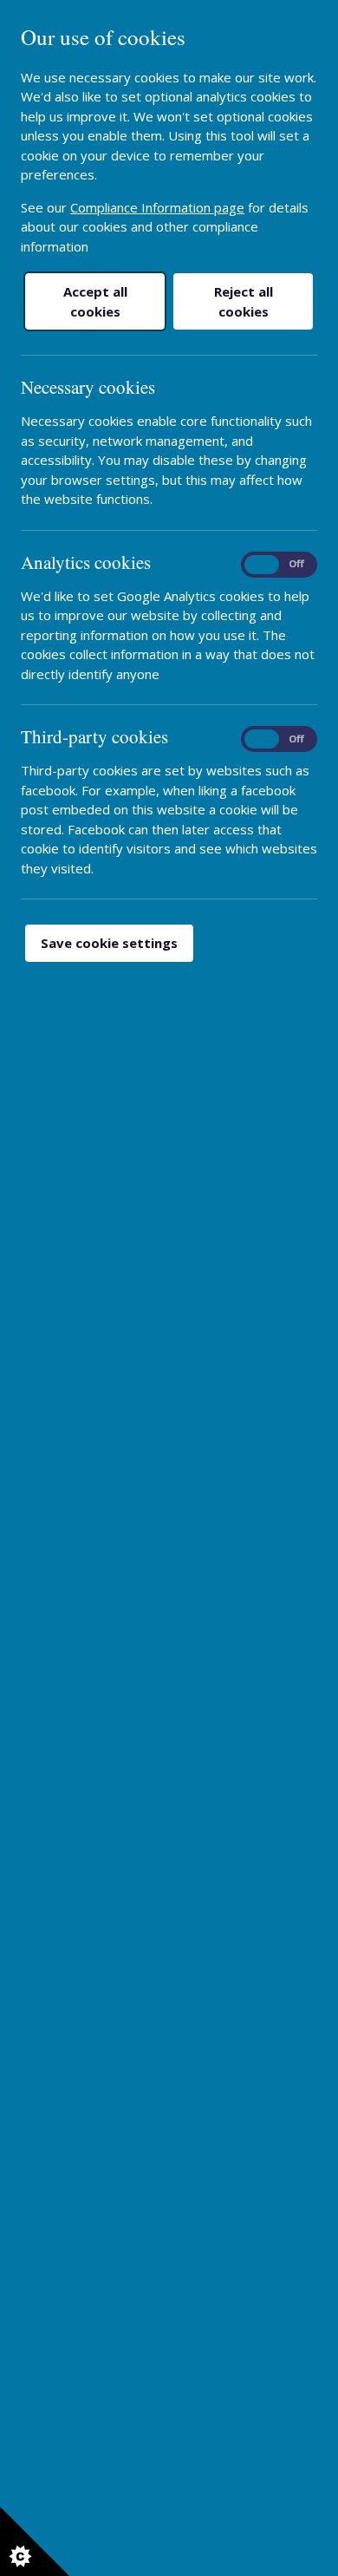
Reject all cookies (244, 301)
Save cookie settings (109, 943)
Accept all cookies (95, 301)
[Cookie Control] (35, 2541)
